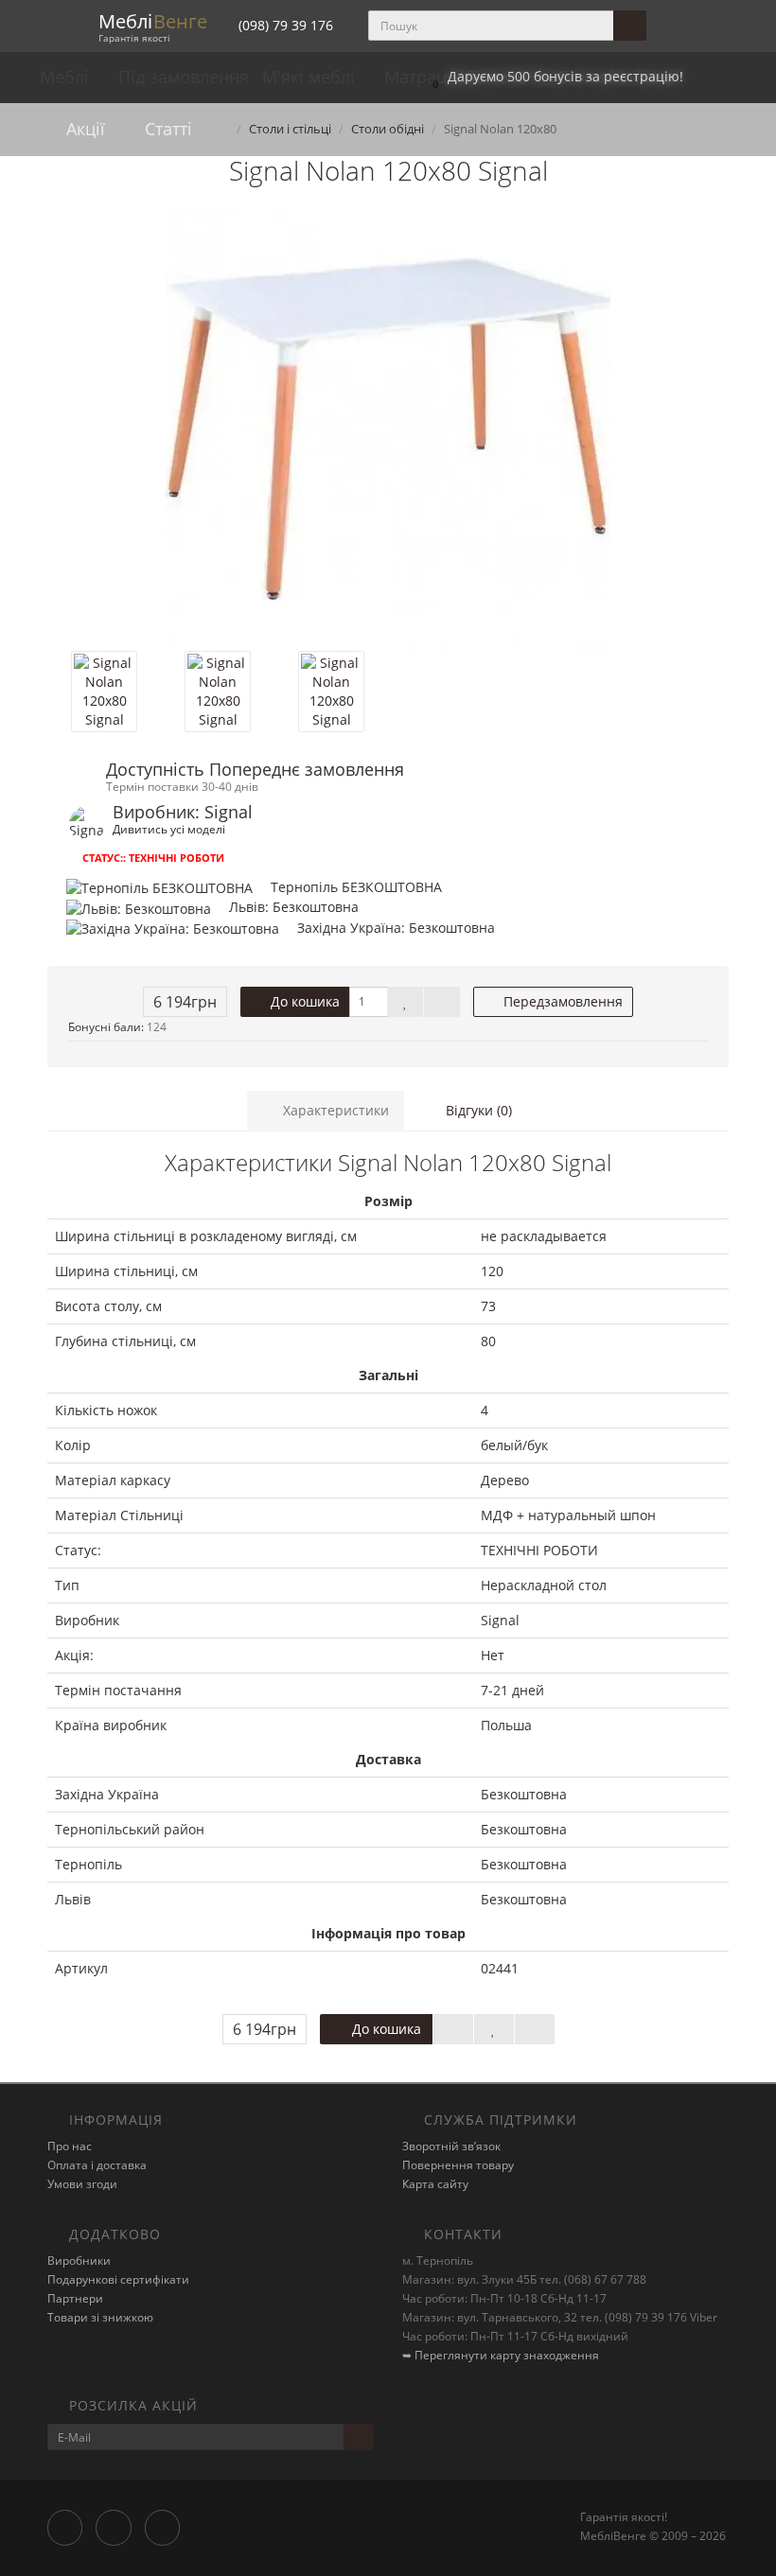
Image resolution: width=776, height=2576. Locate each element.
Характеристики (334, 1110)
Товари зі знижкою (100, 2317)
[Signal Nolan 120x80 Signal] (388, 429)
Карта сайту (435, 2184)
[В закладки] (405, 1002)
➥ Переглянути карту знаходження (501, 2355)
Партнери (75, 2298)
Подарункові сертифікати (118, 2279)
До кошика (303, 1001)
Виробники (79, 2261)
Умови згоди (82, 2184)
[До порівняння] (442, 1002)
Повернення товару (458, 2165)
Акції (83, 129)
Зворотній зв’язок (451, 2146)
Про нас (70, 2146)
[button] (553, 77)
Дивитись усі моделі (169, 829)
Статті (166, 129)
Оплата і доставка (97, 2165)
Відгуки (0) (477, 1110)
